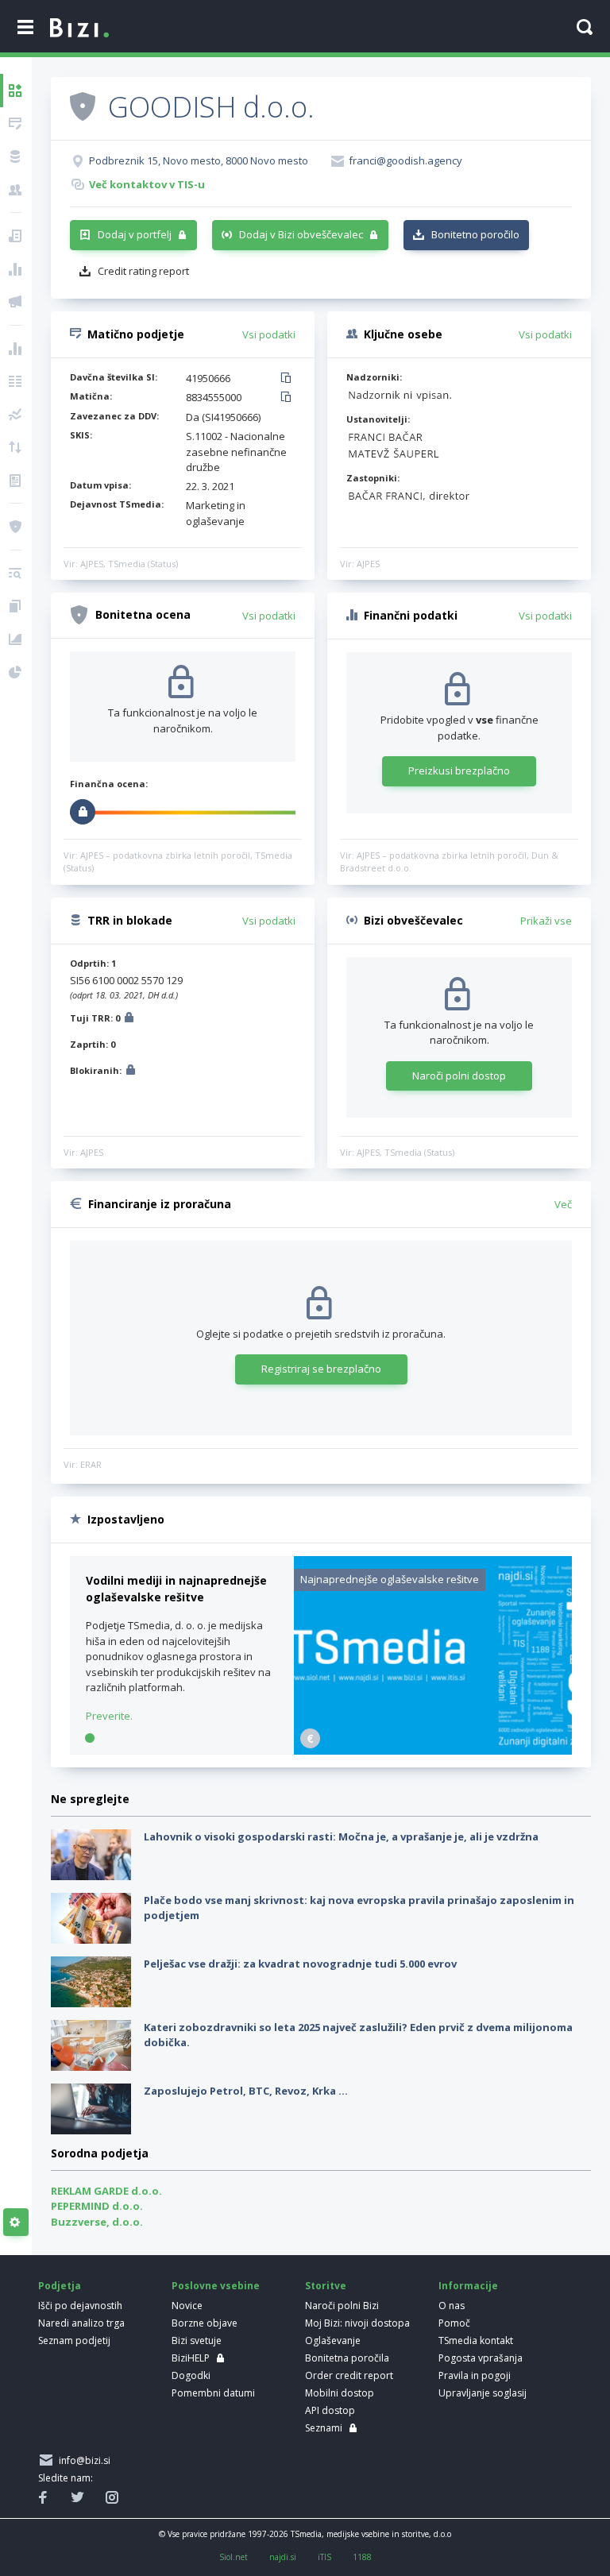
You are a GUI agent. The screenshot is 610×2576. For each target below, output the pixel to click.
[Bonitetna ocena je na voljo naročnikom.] (83, 106)
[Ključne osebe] (16, 190)
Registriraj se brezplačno (321, 1369)
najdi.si (283, 2557)
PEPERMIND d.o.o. (97, 2206)
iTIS (324, 2557)
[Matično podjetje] (16, 124)
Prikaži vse (546, 921)
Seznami (324, 2428)
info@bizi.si (82, 2460)
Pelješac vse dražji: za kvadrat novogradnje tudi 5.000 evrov (300, 1964)
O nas (452, 2306)
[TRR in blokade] (16, 156)
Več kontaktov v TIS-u (147, 184)
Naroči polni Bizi (342, 2306)
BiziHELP (191, 2358)
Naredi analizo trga (81, 2323)
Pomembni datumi (213, 2393)
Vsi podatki (269, 334)
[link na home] (79, 29)
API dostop (330, 2410)
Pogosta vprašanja (481, 2358)
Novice (187, 2306)
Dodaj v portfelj (135, 234)
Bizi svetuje (197, 2340)
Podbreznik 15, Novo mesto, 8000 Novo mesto (199, 160)
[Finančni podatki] (16, 349)
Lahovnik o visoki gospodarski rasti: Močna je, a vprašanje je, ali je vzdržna (341, 1836)
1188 (362, 2557)
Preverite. (109, 1716)
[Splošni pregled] (16, 91)
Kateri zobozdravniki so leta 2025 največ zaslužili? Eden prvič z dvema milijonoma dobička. (358, 2035)
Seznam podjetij (74, 2340)
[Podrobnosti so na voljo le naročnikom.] (129, 1020)
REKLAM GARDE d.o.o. (106, 2191)
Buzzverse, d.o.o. (97, 2222)
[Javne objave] (16, 302)
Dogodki (191, 2375)
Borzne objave (205, 2323)
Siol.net (234, 2557)
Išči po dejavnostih (80, 2306)
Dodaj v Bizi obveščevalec (301, 234)
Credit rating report (143, 271)
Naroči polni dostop (459, 1076)
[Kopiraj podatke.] (289, 379)
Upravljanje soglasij (483, 2393)
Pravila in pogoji (475, 2375)
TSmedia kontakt (476, 2340)
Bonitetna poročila (347, 2358)
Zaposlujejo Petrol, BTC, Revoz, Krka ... (246, 2091)
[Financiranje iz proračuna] (16, 269)
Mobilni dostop (340, 2393)
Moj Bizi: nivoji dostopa (357, 2323)
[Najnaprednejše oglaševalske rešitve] (433, 1751)
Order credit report (349, 2375)
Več (563, 1204)
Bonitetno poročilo (475, 234)
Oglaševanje (333, 2340)
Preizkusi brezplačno (459, 770)
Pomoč (454, 2323)
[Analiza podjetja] (16, 574)
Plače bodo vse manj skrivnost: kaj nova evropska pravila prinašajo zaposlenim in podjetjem (359, 1908)
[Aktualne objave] (16, 236)
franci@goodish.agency (405, 160)
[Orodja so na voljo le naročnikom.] (16, 2223)
